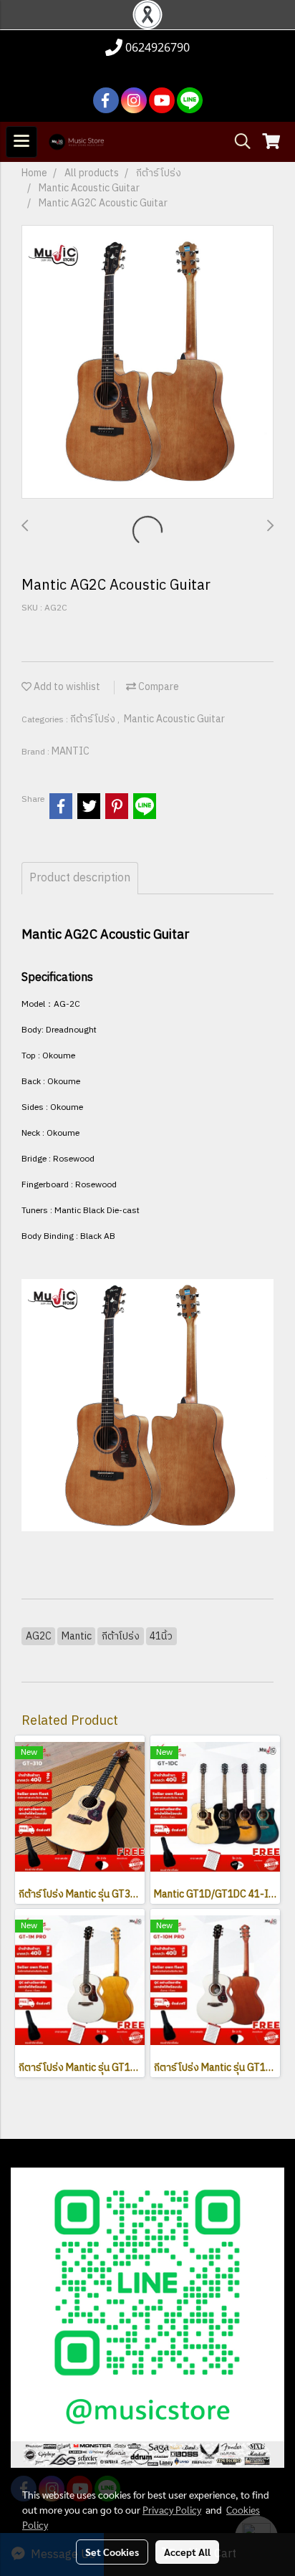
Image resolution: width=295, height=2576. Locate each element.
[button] (238, 142)
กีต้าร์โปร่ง (94, 719)
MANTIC (71, 751)
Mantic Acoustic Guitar (174, 719)
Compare (158, 687)
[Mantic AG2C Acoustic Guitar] (147, 363)
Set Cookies (112, 2552)
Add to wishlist (66, 687)
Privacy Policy (172, 2509)
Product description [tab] (80, 878)
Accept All (187, 2552)
